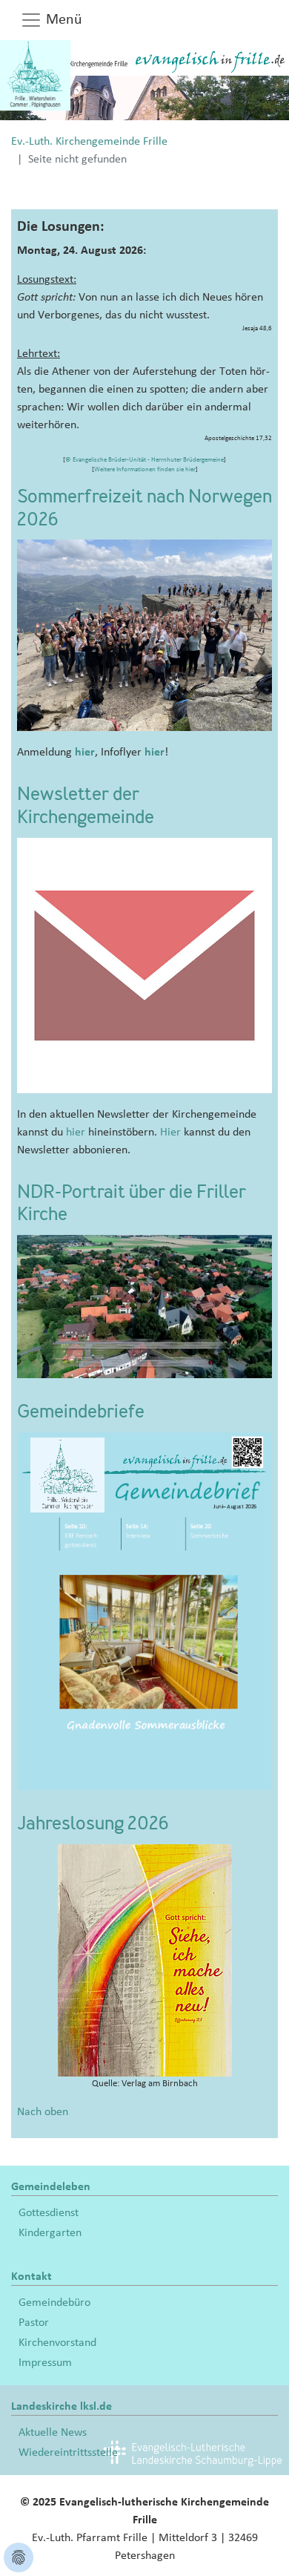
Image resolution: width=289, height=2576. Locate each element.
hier (85, 752)
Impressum (45, 2362)
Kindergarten (50, 2232)
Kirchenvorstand (57, 2342)
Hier (170, 1132)
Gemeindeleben (51, 2186)
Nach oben (43, 2111)
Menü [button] (62, 19)
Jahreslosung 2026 (93, 1825)
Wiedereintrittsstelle (68, 2452)
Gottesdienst (49, 2212)
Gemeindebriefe (81, 1413)
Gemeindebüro (54, 2302)
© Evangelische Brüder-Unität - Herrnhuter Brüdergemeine (144, 460)
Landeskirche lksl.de (62, 2406)
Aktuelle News (53, 2432)
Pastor (34, 2322)
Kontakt (31, 2276)
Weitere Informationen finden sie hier (145, 469)
